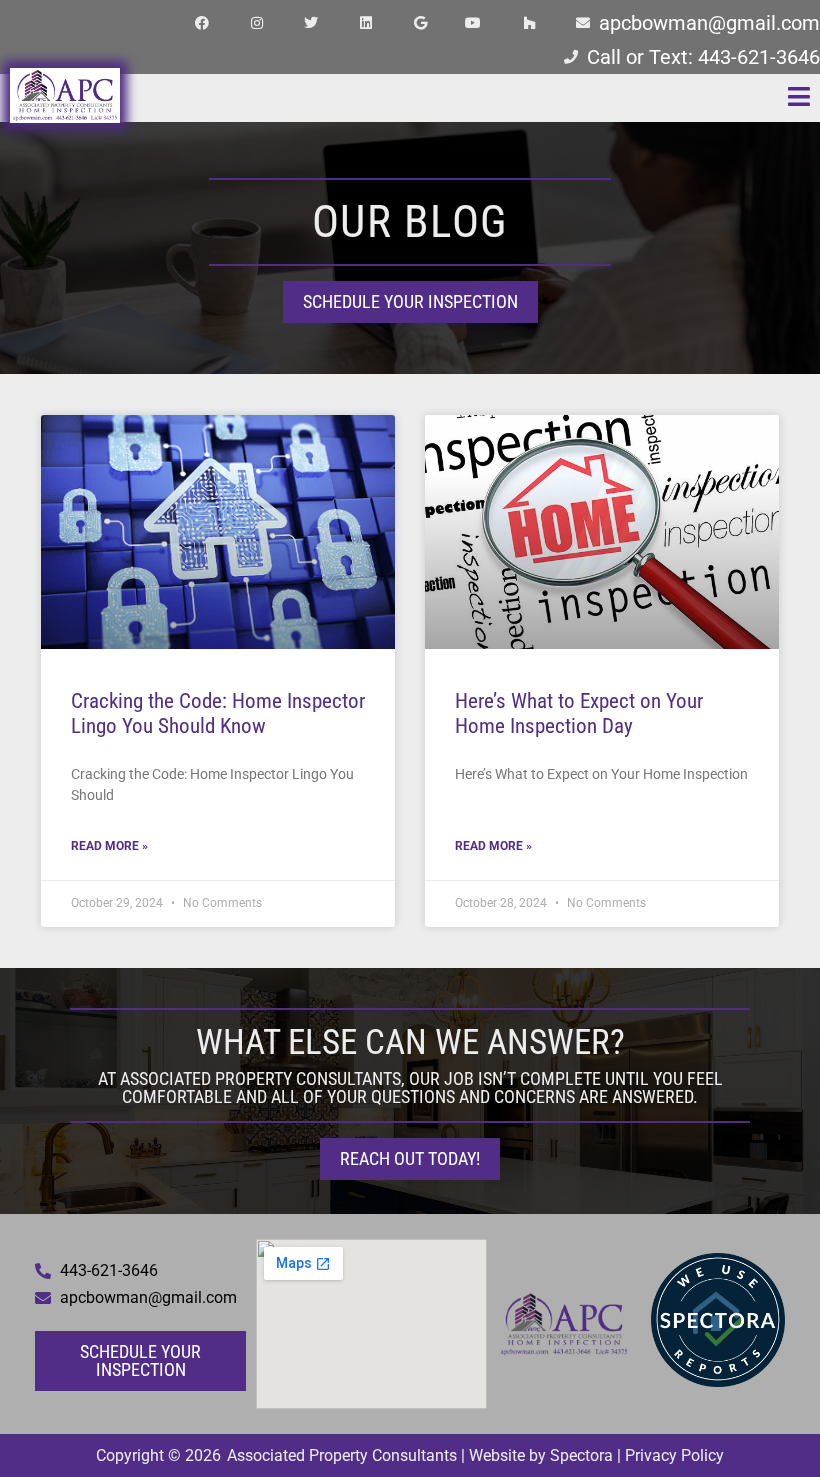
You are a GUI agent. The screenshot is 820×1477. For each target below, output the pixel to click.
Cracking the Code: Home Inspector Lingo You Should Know (218, 713)
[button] (574, 98)
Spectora (581, 1455)
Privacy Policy (674, 1455)
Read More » (109, 846)
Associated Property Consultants (342, 1455)
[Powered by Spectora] (718, 1381)
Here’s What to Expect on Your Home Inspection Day (579, 713)
